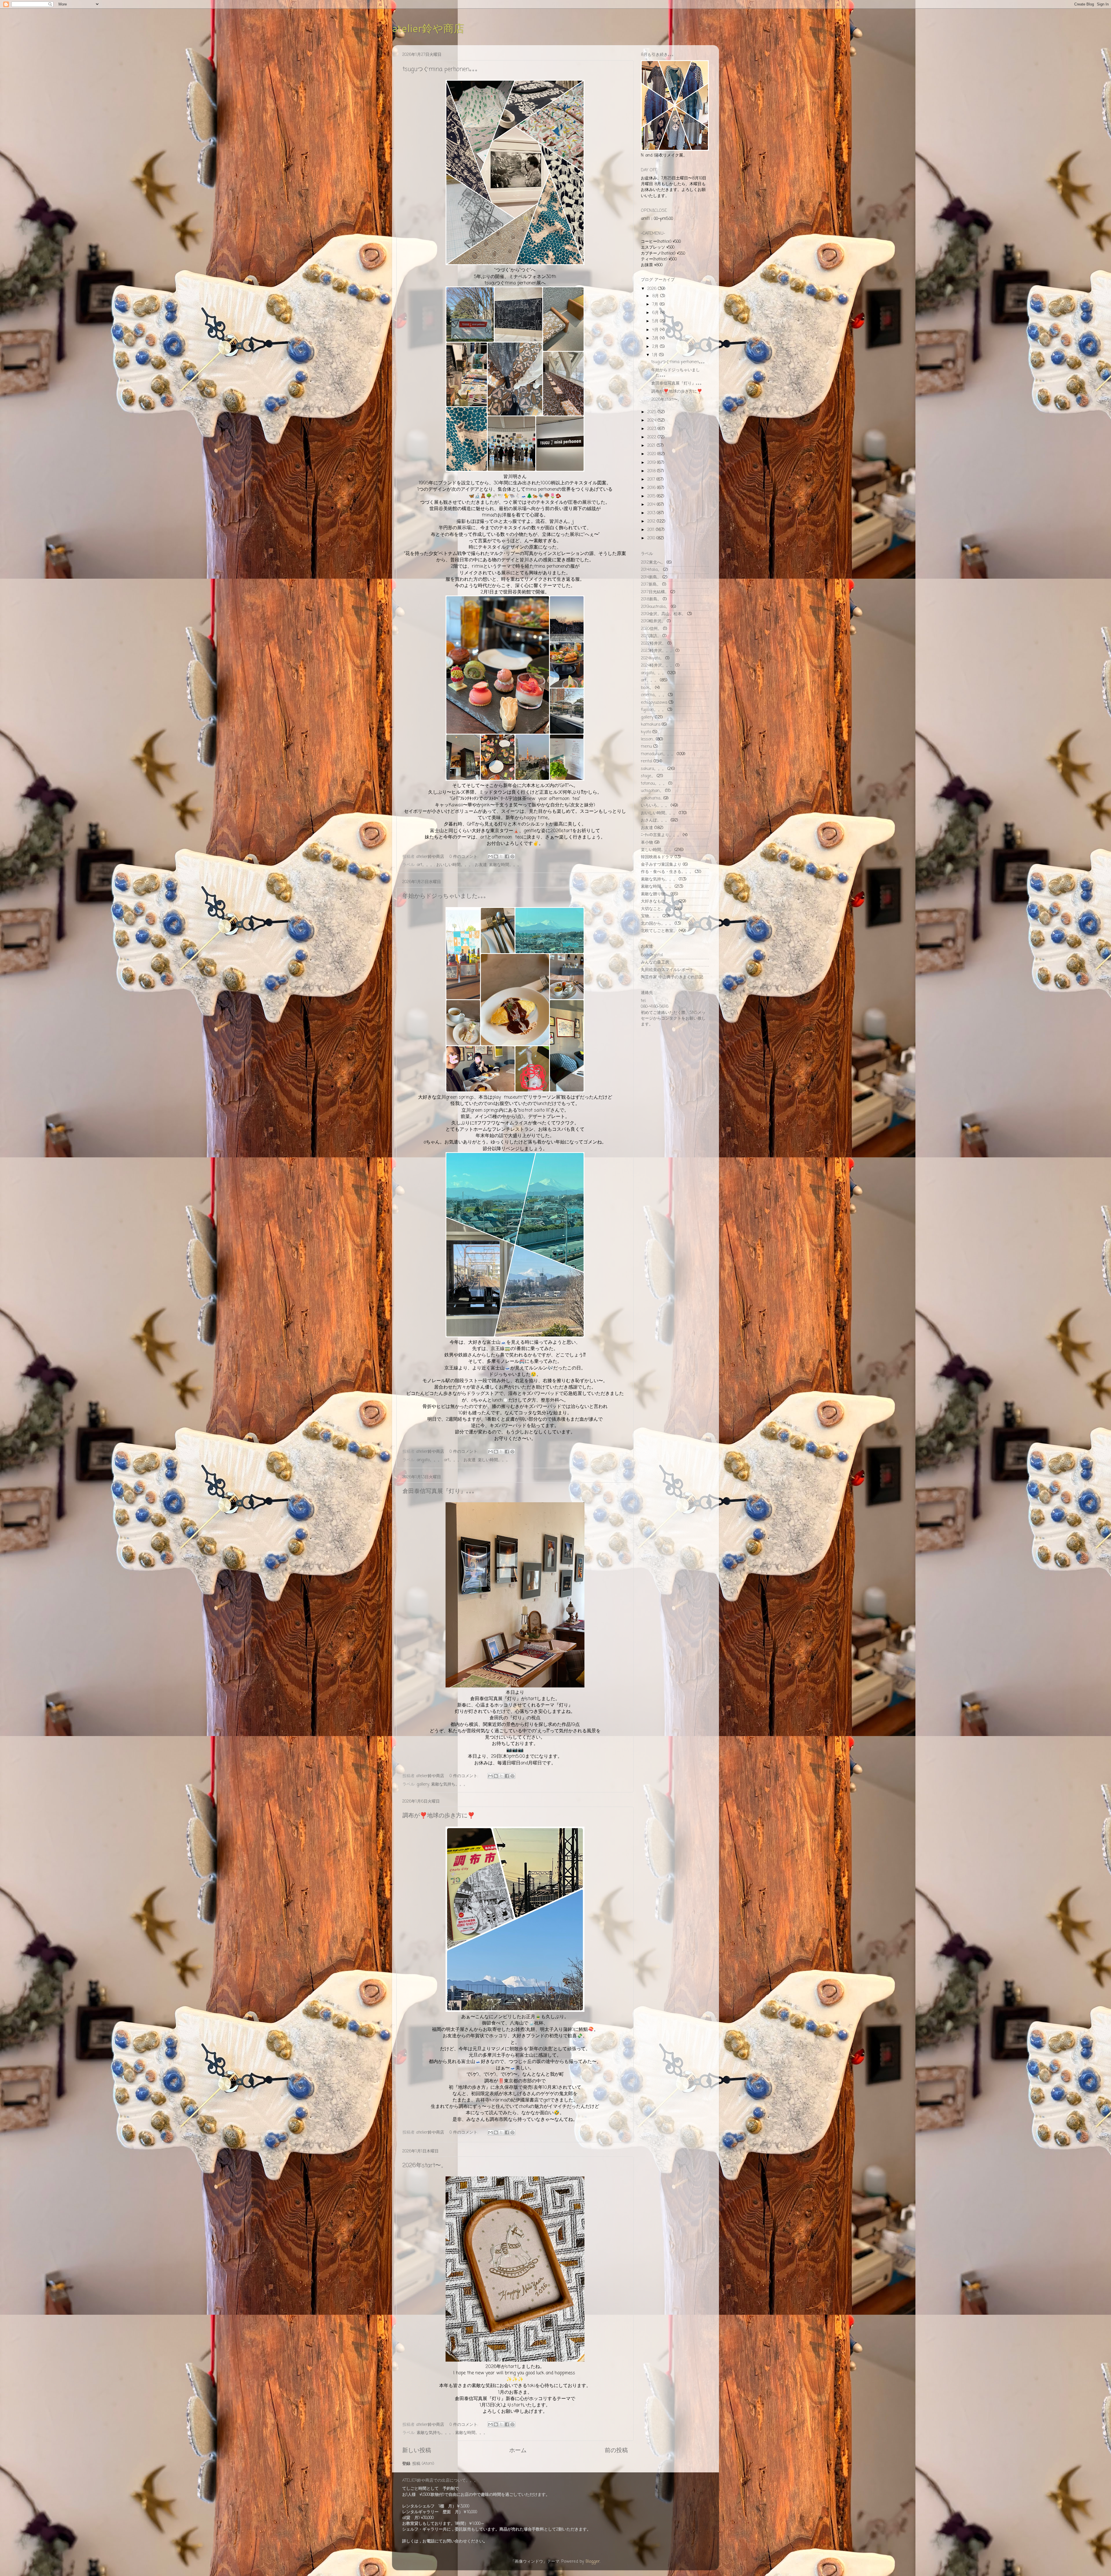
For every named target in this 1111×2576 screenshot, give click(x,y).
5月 (656, 321)
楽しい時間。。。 (494, 1460)
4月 (656, 330)
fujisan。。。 (653, 710)
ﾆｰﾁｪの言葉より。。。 (661, 835)
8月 (656, 296)
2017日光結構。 (655, 592)
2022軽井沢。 (653, 643)
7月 (656, 304)
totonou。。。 (654, 784)
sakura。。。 (653, 769)
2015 (652, 496)
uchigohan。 (652, 791)
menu (646, 746)
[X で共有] (501, 856)
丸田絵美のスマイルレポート (667, 970)
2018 (652, 471)
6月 (656, 313)
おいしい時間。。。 (455, 865)
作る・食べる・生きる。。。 (667, 872)
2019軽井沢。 (653, 621)
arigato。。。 (429, 1460)
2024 (652, 420)
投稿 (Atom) (423, 2464)
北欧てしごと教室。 (659, 931)
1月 (656, 355)
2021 (652, 446)
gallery (423, 1784)
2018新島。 (651, 599)
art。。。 (425, 865)
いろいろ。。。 (655, 806)
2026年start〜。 (425, 2166)
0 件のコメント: (465, 857)
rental (646, 761)
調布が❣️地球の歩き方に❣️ (439, 1816)
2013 (652, 513)
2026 (653, 289)
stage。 (648, 776)
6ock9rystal (652, 955)
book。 (647, 688)
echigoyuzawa (654, 703)
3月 (656, 338)
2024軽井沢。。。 (657, 665)
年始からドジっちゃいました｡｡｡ (444, 896)
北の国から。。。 (657, 924)
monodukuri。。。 (658, 754)
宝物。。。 (651, 916)
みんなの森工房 (655, 962)
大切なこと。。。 (657, 909)
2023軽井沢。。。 (657, 651)
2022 (652, 437)
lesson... (648, 739)
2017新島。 (651, 584)
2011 (652, 530)
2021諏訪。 (651, 636)
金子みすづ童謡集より (661, 865)
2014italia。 (651, 570)
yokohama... (651, 798)
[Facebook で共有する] (507, 856)
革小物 (647, 843)
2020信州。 (651, 629)
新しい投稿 (417, 2451)
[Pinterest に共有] (512, 856)
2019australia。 (655, 607)
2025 (652, 412)
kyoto (646, 732)
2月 (656, 347)
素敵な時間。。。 (505, 865)
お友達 (481, 865)
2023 (652, 429)
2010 (652, 538)
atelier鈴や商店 (428, 28)
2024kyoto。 (652, 658)
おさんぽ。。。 (655, 820)
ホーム (518, 2451)
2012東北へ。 (653, 562)
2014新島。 (651, 577)
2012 (652, 521)
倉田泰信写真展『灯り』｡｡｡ (439, 1491)
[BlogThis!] (496, 856)
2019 (652, 463)
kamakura (651, 725)
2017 (652, 479)
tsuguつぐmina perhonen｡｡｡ (440, 69)
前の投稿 (616, 2451)
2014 (652, 505)
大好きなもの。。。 (659, 901)
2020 (652, 454)
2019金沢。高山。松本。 (663, 614)
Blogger (593, 2562)
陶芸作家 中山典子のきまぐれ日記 (672, 977)
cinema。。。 (654, 695)
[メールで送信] (490, 856)
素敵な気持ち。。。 (449, 1784)
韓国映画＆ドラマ (657, 857)
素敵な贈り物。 (655, 894)
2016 (652, 488)
